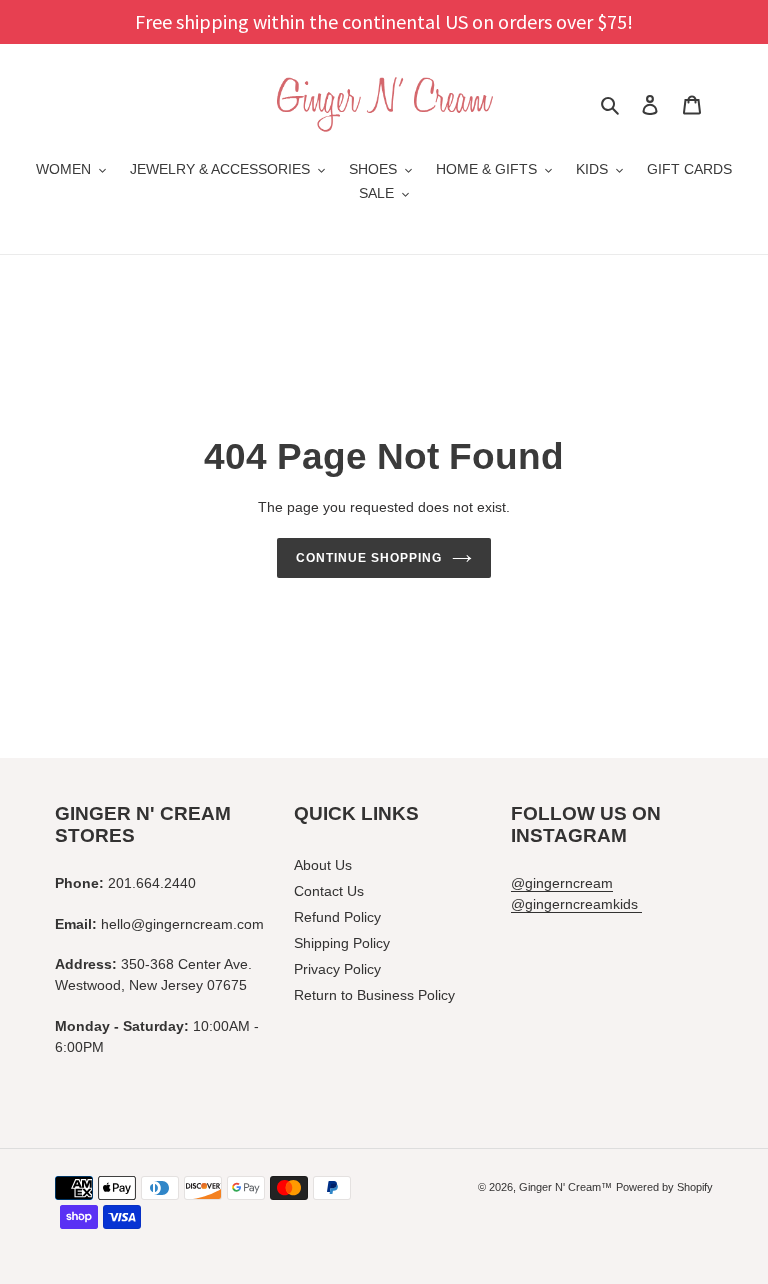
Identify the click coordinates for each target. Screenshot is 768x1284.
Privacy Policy (337, 969)
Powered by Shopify (664, 1187)
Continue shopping (368, 558)
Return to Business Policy (374, 995)
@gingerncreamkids (576, 904)
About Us (323, 865)
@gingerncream (562, 883)
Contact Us (329, 891)
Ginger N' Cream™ (565, 1187)
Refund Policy (337, 917)
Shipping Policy (342, 943)
